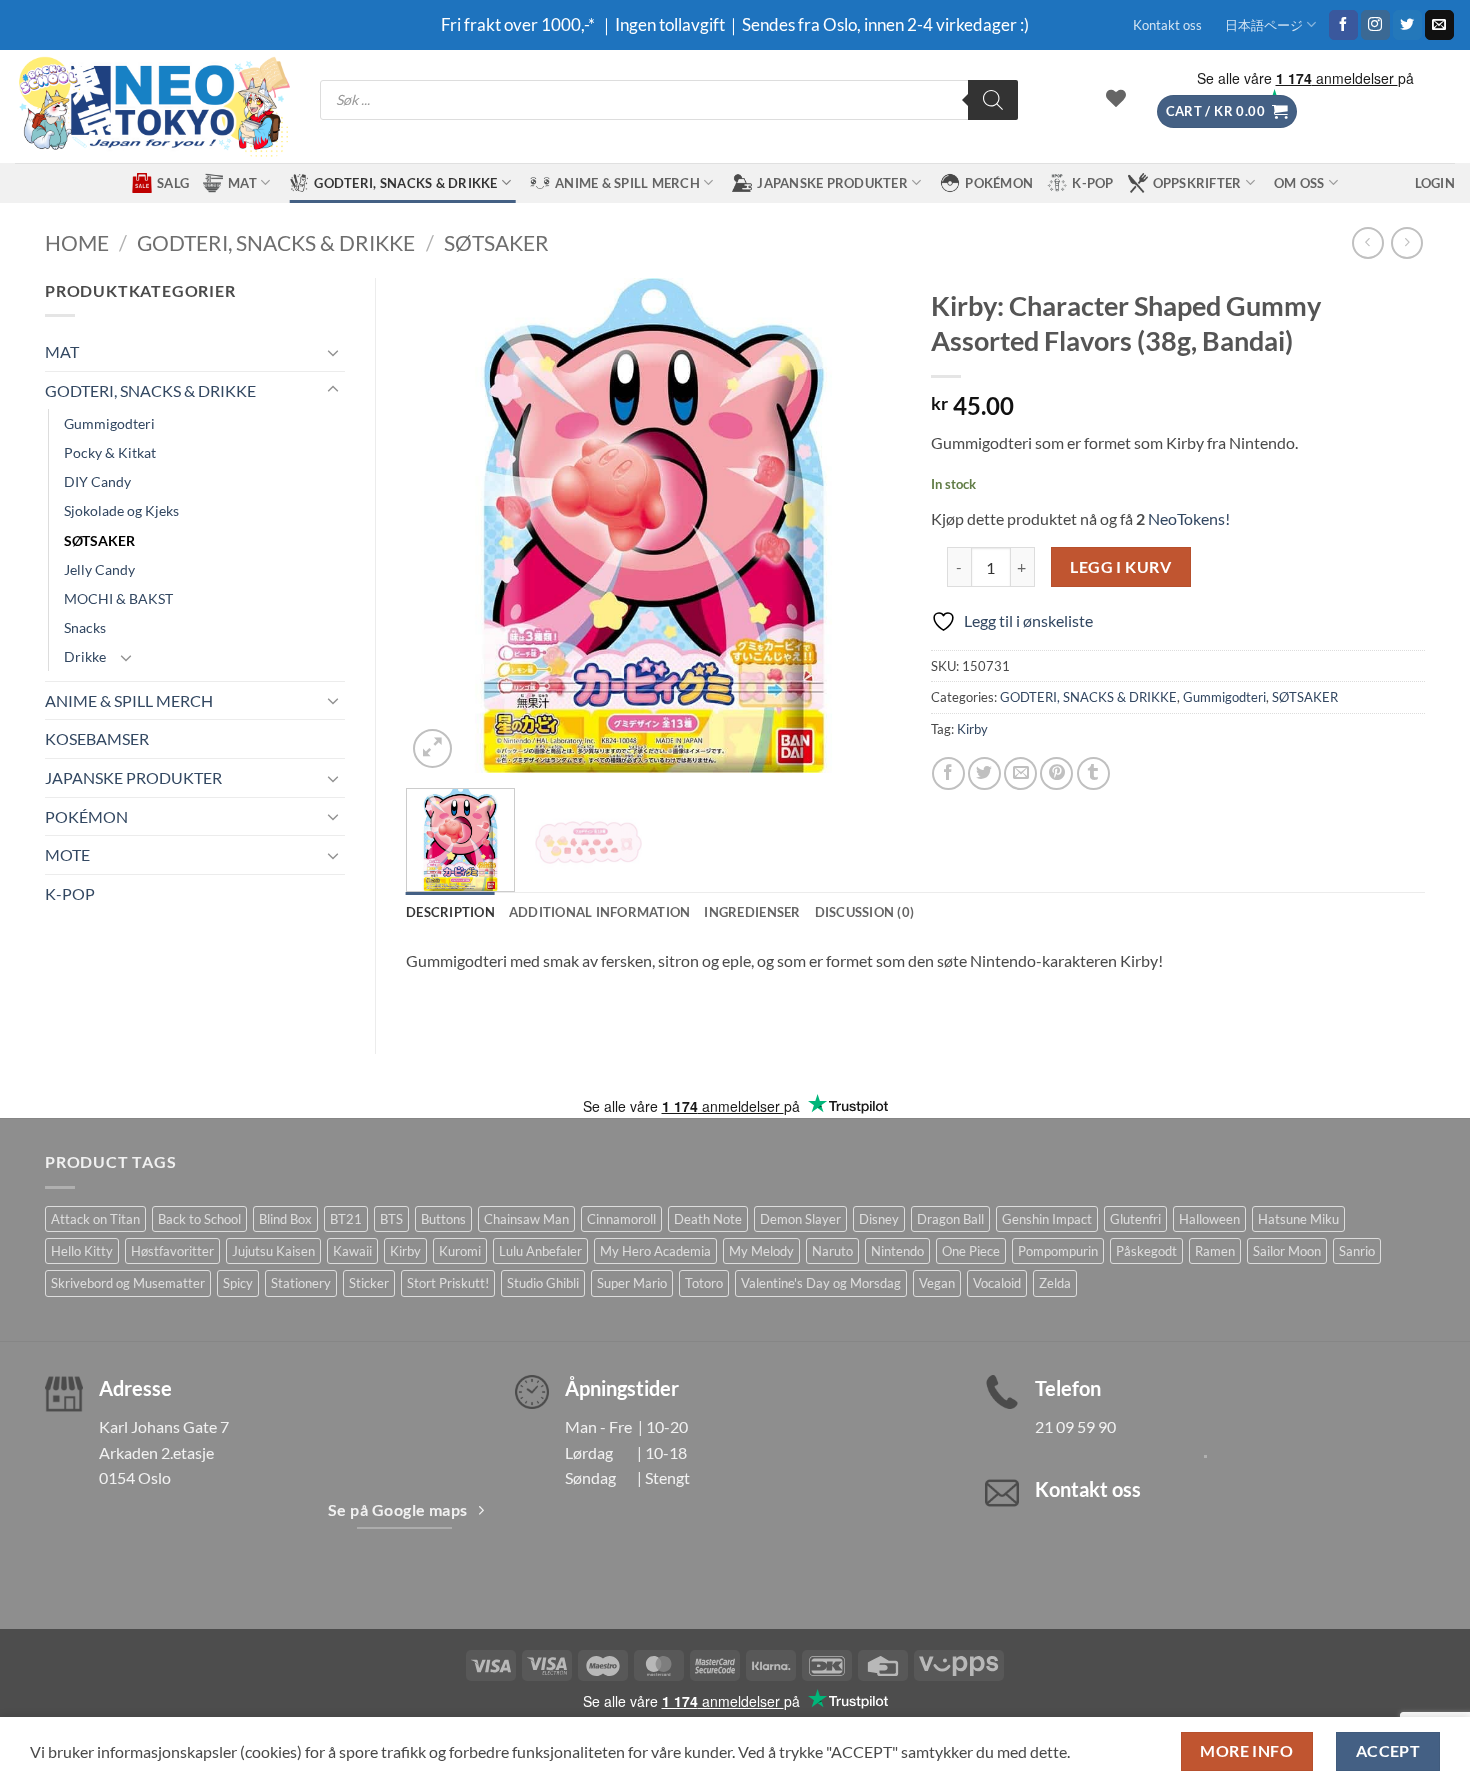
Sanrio (1357, 1251)
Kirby (972, 729)
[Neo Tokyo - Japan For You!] (152, 106)
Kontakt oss (1167, 25)
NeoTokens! (1187, 518)
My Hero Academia (655, 1251)
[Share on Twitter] (984, 773)
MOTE (67, 854)
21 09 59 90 (1075, 1426)
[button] (1227, 111)
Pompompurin (1058, 1251)
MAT (242, 183)
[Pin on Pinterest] (1056, 773)
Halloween (1209, 1219)
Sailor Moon (1287, 1251)
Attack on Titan (95, 1219)
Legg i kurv (1120, 567)
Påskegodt (1146, 1251)
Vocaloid (997, 1283)
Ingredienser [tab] (752, 912)
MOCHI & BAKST (118, 598)
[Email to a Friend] (1020, 773)
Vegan (937, 1283)
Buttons (443, 1219)
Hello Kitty (82, 1251)
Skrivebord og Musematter (128, 1283)
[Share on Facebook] (948, 773)
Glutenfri (1135, 1219)
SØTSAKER (496, 242)
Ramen (1215, 1251)
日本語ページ (1264, 25)
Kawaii (352, 1251)
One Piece (971, 1251)
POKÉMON (999, 183)
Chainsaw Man (526, 1219)
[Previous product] (1406, 242)
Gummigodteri (109, 423)
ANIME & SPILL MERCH (627, 183)
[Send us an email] (1439, 25)
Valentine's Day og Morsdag (821, 1283)
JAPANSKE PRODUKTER (832, 183)
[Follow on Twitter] (1407, 25)
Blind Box (285, 1219)
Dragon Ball (950, 1219)
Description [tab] (450, 912)
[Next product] (1367, 242)
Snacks (85, 627)
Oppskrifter (1197, 183)
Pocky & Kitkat (110, 452)
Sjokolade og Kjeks (121, 510)
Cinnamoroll (621, 1219)
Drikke (85, 656)
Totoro (704, 1283)
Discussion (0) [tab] (865, 912)
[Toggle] (333, 352)
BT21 (346, 1219)
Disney (879, 1219)
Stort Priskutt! (448, 1283)
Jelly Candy (99, 569)
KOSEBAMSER (97, 738)
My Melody (761, 1251)
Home (77, 242)
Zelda (1055, 1283)
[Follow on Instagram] (1375, 25)
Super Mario (632, 1283)
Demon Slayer (800, 1219)
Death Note (708, 1219)
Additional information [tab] (600, 912)
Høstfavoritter (172, 1251)
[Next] (865, 525)
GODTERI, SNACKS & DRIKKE (405, 183)
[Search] (993, 100)
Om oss (1299, 183)
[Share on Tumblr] (1093, 773)
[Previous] (441, 525)
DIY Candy (97, 481)
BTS (391, 1219)
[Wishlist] (1116, 98)
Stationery (301, 1283)
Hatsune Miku (1298, 1219)
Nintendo (897, 1251)
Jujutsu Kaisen (273, 1251)
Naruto (832, 1251)
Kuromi (460, 1251)
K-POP (1092, 183)
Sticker (369, 1283)
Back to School (199, 1219)
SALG (173, 183)
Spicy (238, 1283)
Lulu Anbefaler (540, 1251)
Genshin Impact (1047, 1219)
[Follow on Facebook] (1343, 25)
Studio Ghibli (543, 1283)
